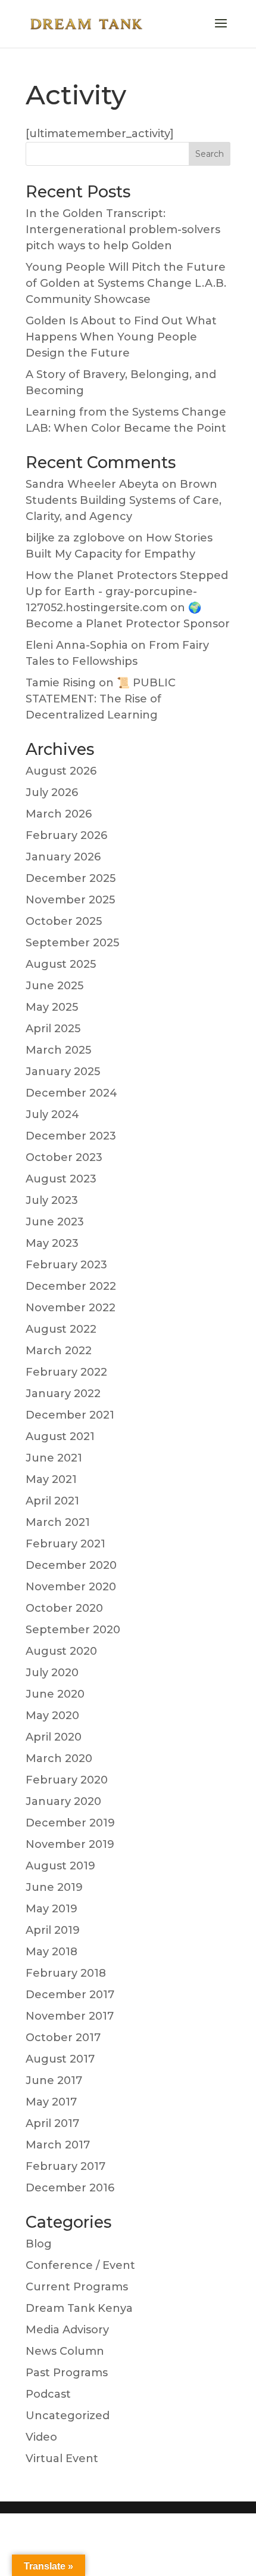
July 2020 (52, 1673)
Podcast (48, 2394)
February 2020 (67, 1780)
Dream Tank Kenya (79, 2308)
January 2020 (63, 1801)
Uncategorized (68, 2416)
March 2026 (59, 814)
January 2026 (63, 857)
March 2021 (58, 1522)
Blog (39, 2244)
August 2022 (61, 1329)
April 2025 (53, 1029)
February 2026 (66, 835)
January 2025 (63, 1072)
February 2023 (66, 1265)
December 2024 (71, 1093)
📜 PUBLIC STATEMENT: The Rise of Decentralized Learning (101, 699)
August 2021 (60, 1436)
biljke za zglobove (75, 538)
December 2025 (71, 878)
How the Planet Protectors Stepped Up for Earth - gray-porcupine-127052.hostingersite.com (127, 592)
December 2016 (70, 2188)
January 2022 (63, 1394)
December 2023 (71, 1136)
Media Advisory (67, 2330)
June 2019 (54, 1887)
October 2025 (64, 921)
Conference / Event (80, 2265)
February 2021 (65, 1544)
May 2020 (52, 1716)
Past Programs (67, 2373)
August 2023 (61, 1179)
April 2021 (52, 1501)
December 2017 (70, 1995)
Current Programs (77, 2287)
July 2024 (52, 1114)
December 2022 (71, 1286)
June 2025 (54, 986)
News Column (65, 2351)
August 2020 (61, 1651)
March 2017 (58, 2145)
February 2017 (65, 2166)
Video (41, 2437)
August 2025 (61, 964)
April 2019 (53, 1930)
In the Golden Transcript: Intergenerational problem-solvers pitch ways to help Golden (123, 230)
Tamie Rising (61, 683)
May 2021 (51, 1479)
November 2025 (70, 900)
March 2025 (58, 1050)
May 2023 (52, 1243)
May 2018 (51, 1952)
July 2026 (52, 792)
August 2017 (60, 2059)
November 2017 (70, 2016)
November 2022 (71, 1308)
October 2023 (64, 1157)
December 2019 (70, 1823)
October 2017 (63, 2038)
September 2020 (73, 1630)
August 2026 (61, 771)
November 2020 (71, 1587)
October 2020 (64, 1608)
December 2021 (70, 1415)
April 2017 (52, 2123)
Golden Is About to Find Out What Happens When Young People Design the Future (121, 337)
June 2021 (54, 1458)
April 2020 (54, 1737)
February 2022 (66, 1372)
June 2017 (54, 2080)
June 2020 (55, 1694)
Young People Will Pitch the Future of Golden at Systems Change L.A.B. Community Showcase (126, 283)
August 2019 (60, 1866)
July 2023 (52, 1200)
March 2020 (59, 1758)
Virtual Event (62, 2459)
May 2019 (51, 1909)
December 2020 (71, 1565)
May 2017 (51, 2102)
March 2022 (59, 1351)
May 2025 (52, 1007)
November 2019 (70, 1844)
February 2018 (66, 1973)
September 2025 (72, 943)
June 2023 (55, 1222)
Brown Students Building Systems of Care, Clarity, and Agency (124, 500)
